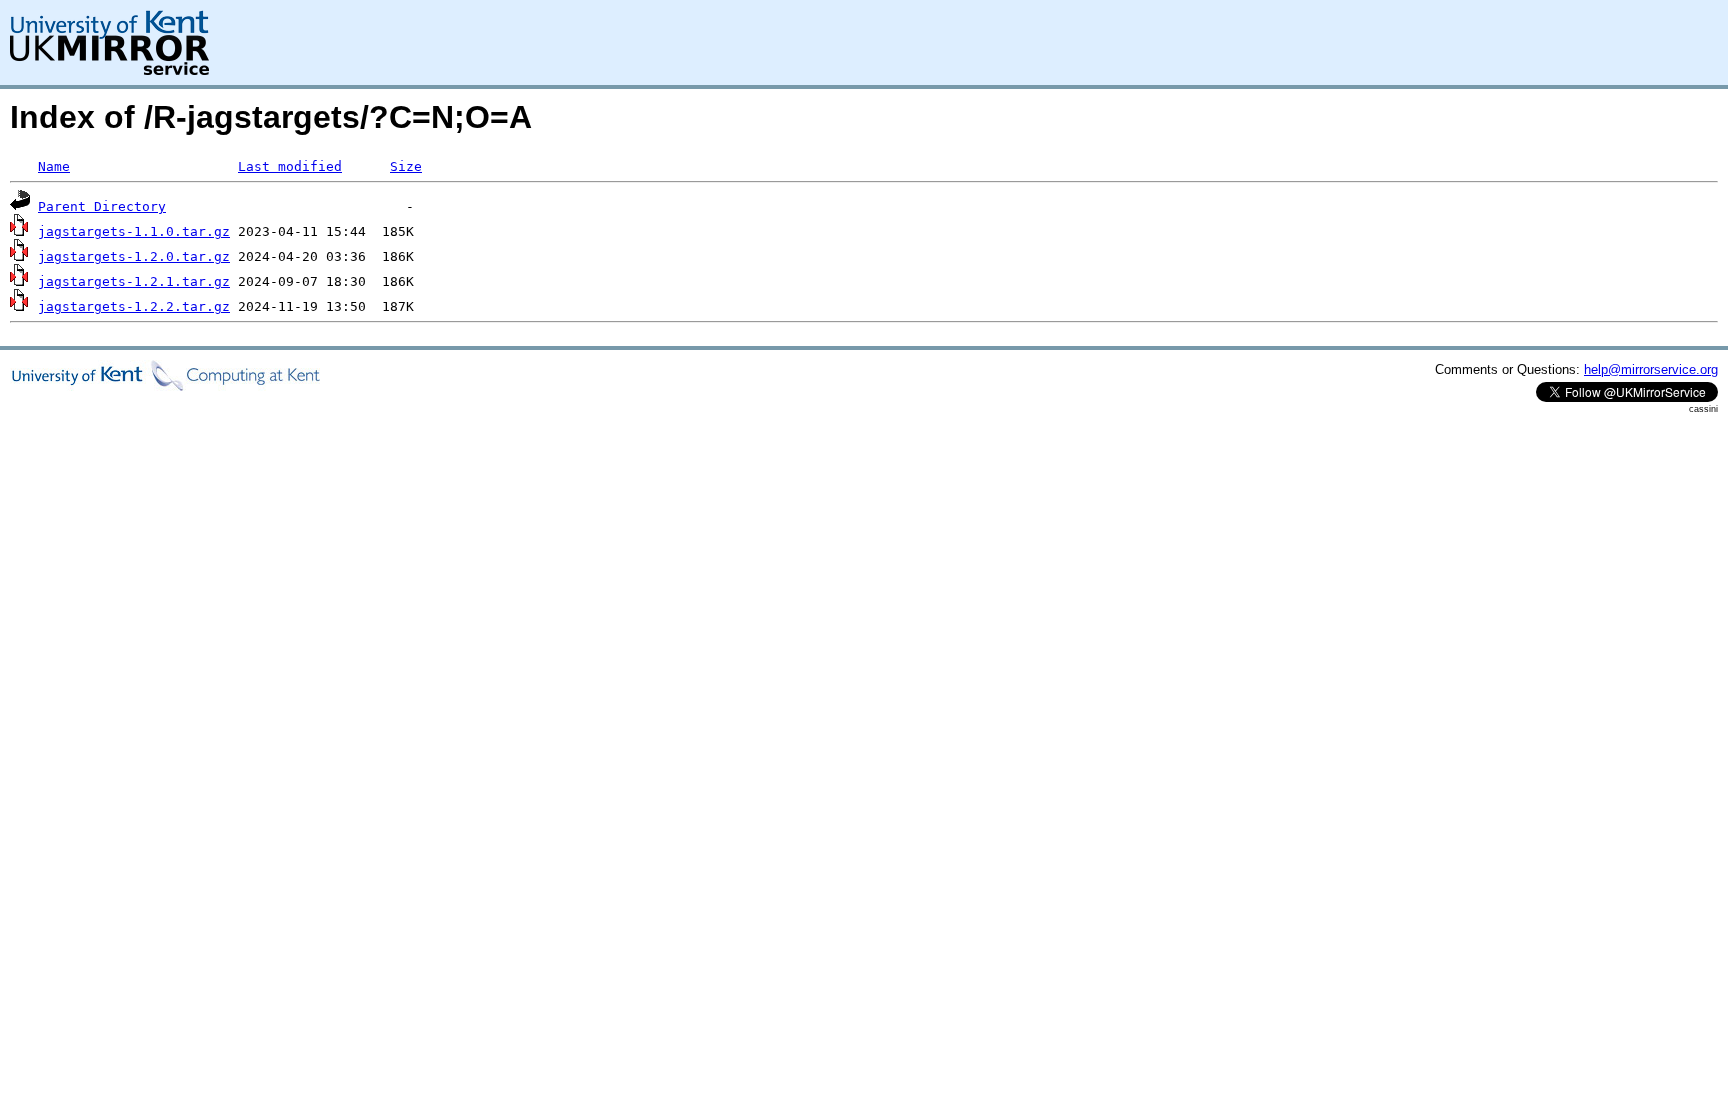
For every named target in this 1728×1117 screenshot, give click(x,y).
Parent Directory (102, 206)
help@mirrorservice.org (1651, 369)
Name (54, 166)
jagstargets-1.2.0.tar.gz (134, 256)
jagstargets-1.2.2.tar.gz (134, 306)
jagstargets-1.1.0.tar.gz (134, 231)
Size (406, 166)
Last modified (290, 166)
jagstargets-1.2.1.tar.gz (134, 281)
